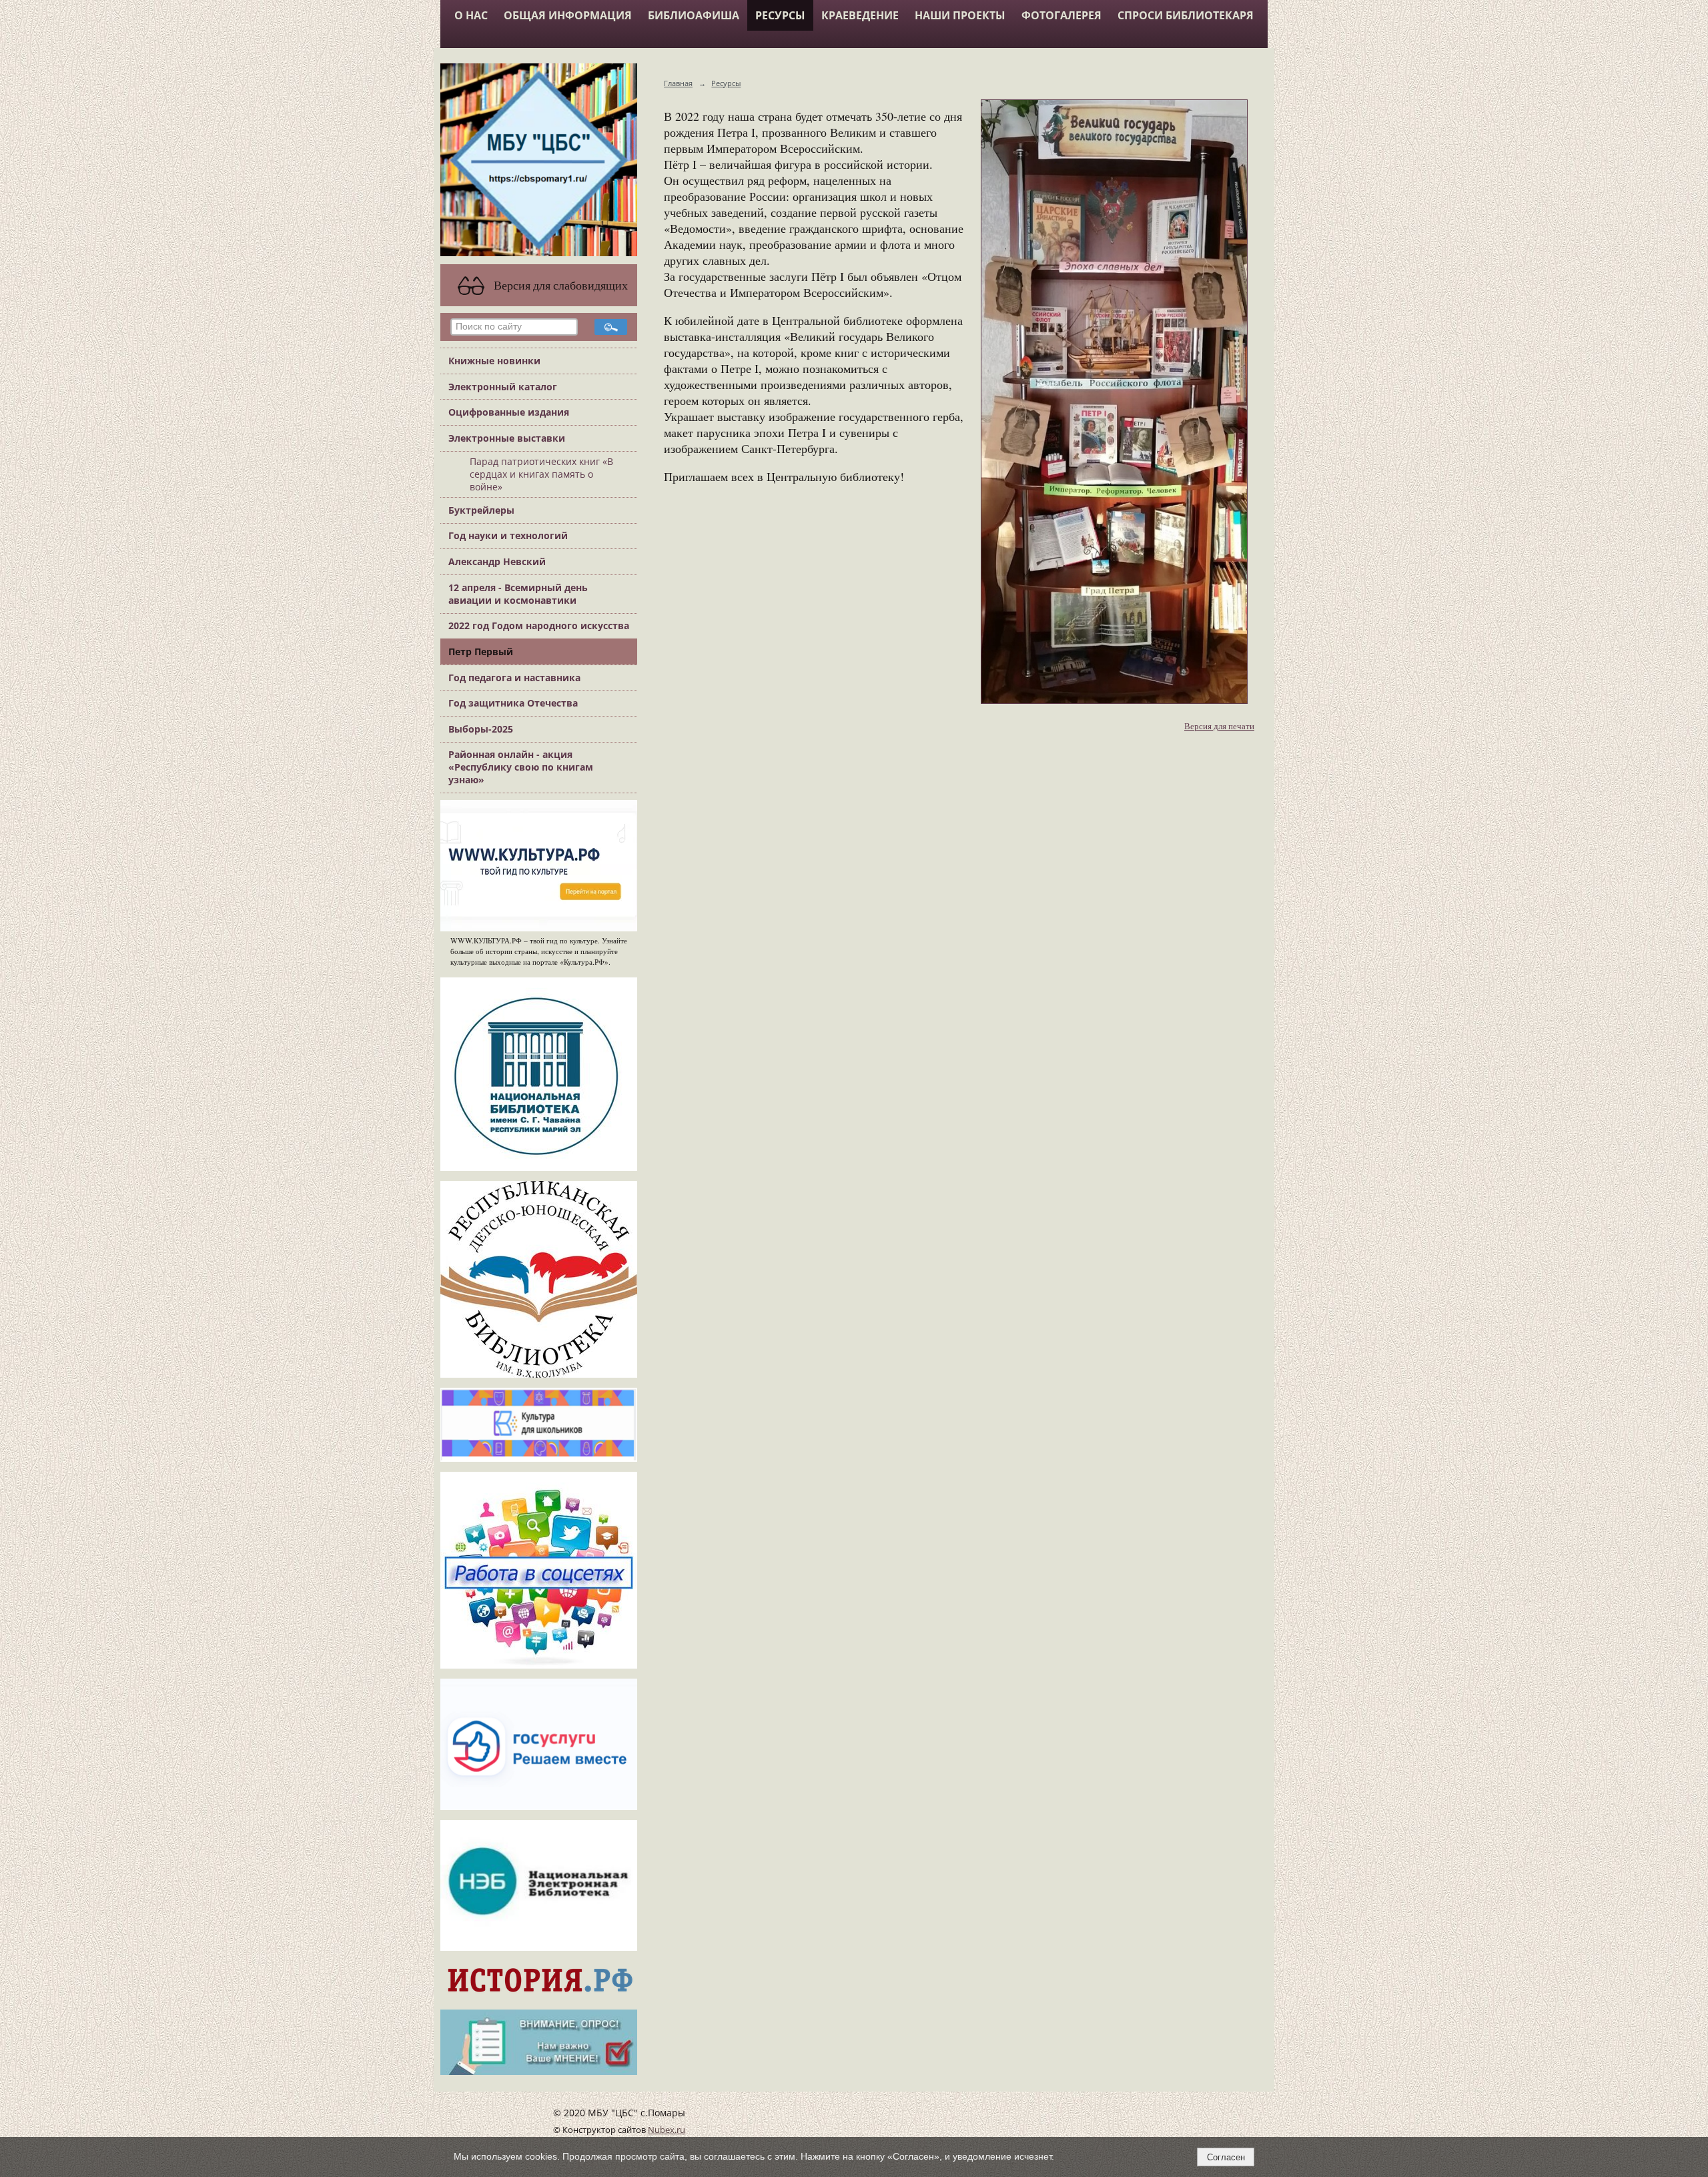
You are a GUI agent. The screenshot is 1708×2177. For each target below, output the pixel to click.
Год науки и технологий (508, 535)
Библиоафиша (694, 15)
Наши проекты (960, 15)
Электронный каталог (503, 387)
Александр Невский (497, 561)
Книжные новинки (494, 361)
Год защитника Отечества (513, 703)
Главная (678, 83)
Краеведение (860, 15)
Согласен (1226, 2157)
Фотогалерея (1061, 15)
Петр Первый (481, 651)
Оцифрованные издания (509, 412)
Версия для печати (1219, 726)
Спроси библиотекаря (1186, 15)
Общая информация (568, 15)
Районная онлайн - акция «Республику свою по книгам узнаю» (521, 767)
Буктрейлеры (481, 510)
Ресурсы (780, 15)
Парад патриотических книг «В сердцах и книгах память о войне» (541, 474)
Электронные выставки (507, 438)
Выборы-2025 (481, 729)
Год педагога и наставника (514, 678)
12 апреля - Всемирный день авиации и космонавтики (518, 594)
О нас (471, 15)
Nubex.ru (667, 2130)
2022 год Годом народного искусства (539, 625)
